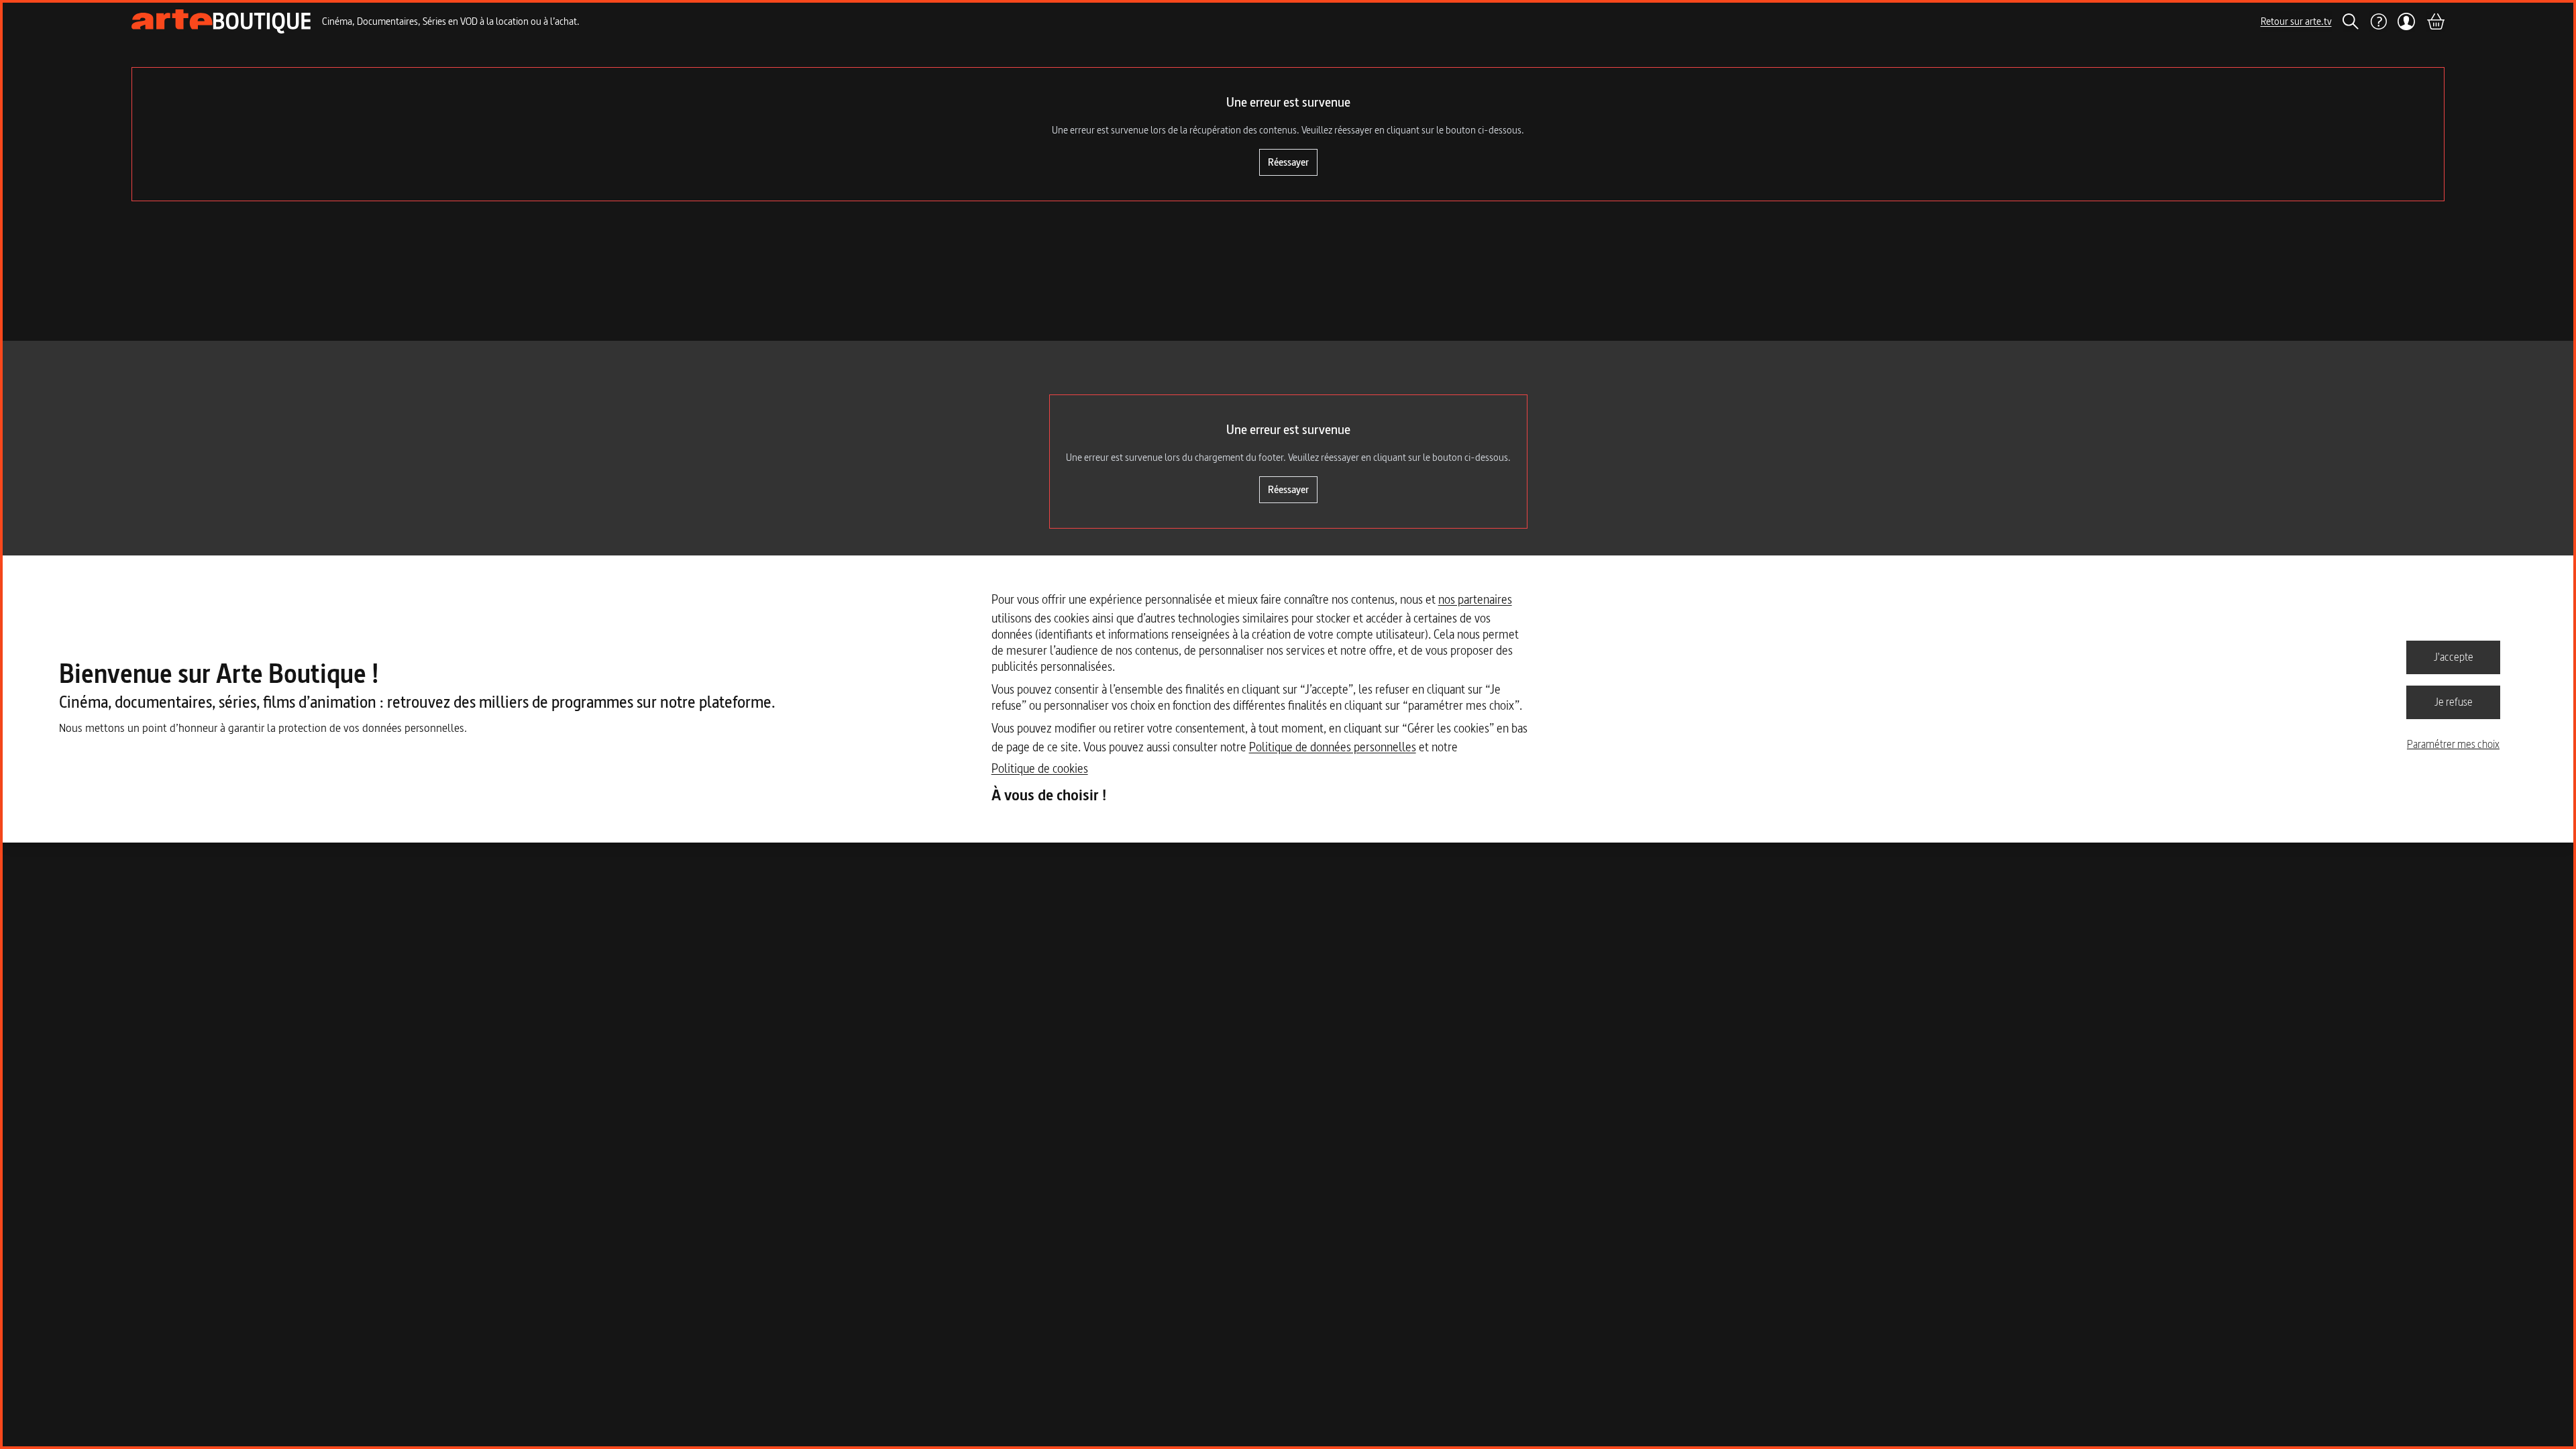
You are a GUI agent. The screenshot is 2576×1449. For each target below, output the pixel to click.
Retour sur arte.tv (2296, 21)
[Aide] (2378, 21)
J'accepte (2454, 657)
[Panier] (2435, 21)
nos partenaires (1475, 599)
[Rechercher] (2351, 21)
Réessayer (1288, 162)
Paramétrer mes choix (2453, 744)
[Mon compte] (2407, 21)
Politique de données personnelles (1333, 747)
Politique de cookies (1040, 768)
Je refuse (2454, 702)
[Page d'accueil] (221, 21)
